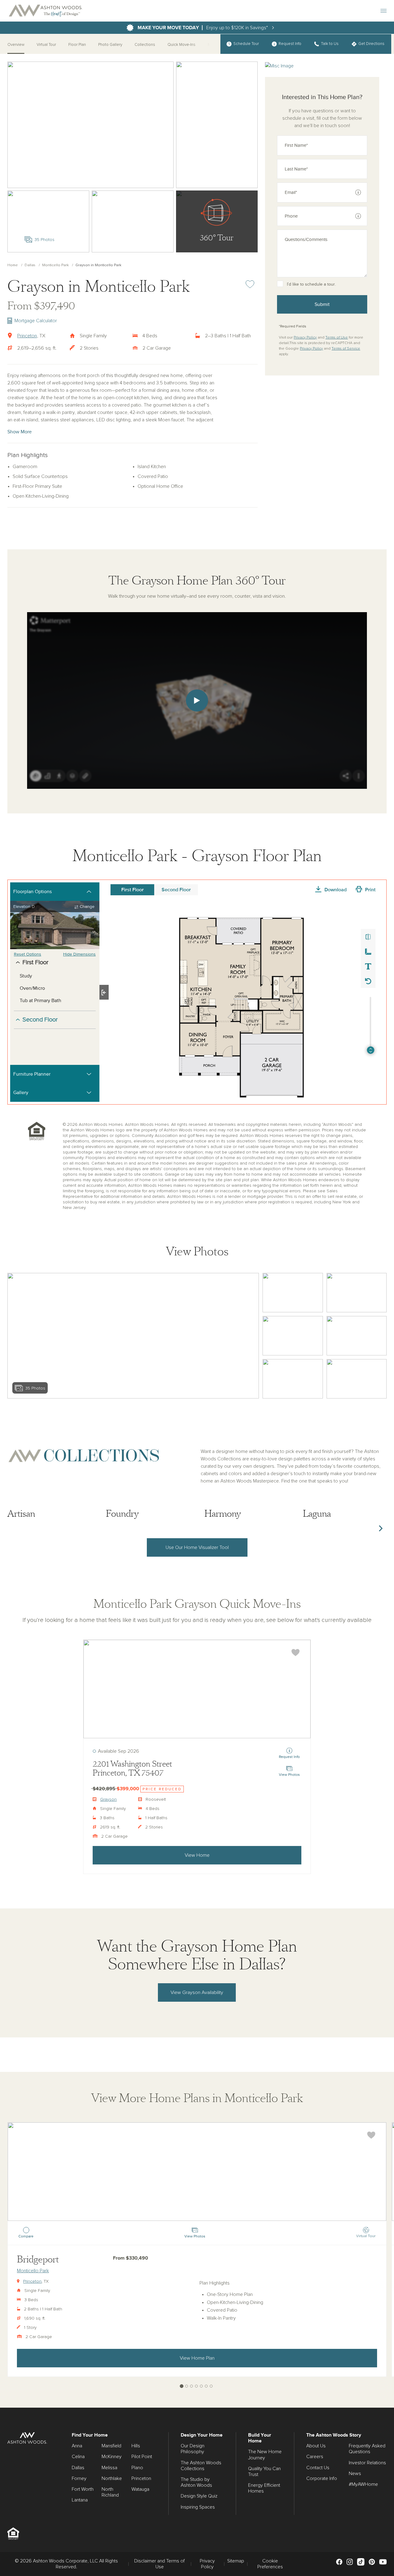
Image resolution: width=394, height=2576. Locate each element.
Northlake (112, 2478)
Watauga (140, 2489)
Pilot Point (142, 2457)
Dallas (30, 265)
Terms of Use (337, 338)
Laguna (317, 1514)
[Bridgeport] (197, 2172)
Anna (77, 2446)
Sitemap (236, 2561)
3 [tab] (192, 2386)
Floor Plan (77, 45)
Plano (137, 2468)
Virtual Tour (46, 45)
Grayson (108, 1800)
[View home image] (293, 1293)
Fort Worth (83, 2489)
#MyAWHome (363, 2484)
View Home (197, 1855)
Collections (145, 45)
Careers (315, 2457)
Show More (20, 432)
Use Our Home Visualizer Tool (197, 1547)
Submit (322, 304)
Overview (16, 45)
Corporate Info (322, 2478)
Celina (78, 2457)
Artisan (21, 1514)
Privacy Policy (305, 338)
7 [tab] (211, 2386)
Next (380, 1528)
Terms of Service (346, 349)
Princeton (27, 336)
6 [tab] (206, 2386)
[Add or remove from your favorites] (295, 1653)
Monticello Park (55, 265)
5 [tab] (201, 2386)
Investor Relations (367, 2463)
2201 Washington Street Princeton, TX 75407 (132, 1769)
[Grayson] (197, 1689)
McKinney (112, 2457)
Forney (79, 2478)
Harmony (223, 1514)
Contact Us (318, 2468)
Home (13, 265)
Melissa (109, 2468)
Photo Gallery (110, 45)
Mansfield (111, 2446)
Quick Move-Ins (181, 45)
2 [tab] (187, 2386)
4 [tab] (197, 2386)
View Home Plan (197, 2358)
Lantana (80, 2500)
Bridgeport (38, 2259)
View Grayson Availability (197, 1992)
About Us (316, 2446)
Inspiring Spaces (198, 2507)
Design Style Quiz (199, 2496)
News (355, 2474)
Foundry (122, 1514)
